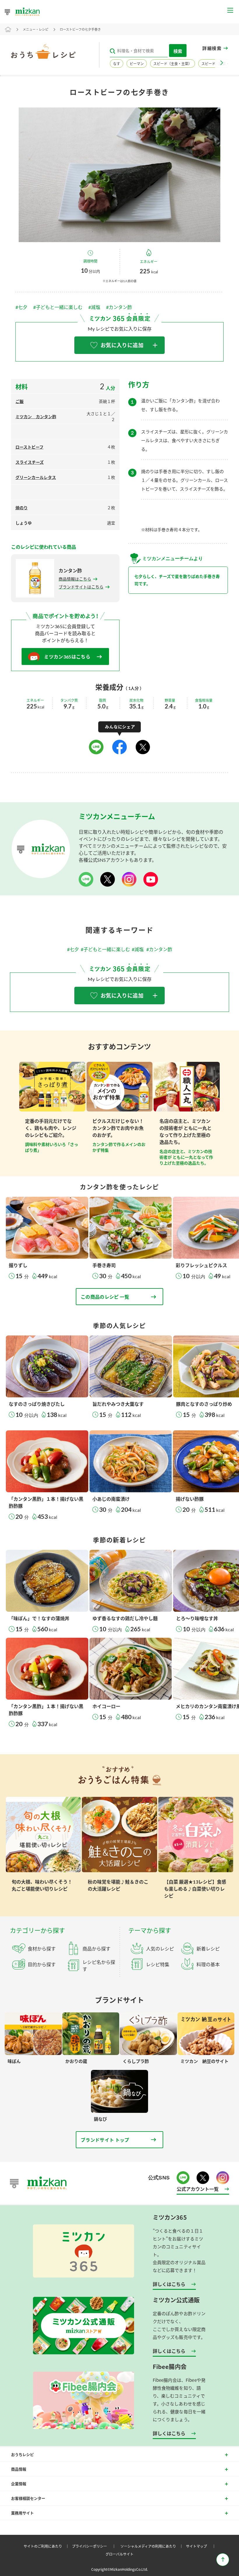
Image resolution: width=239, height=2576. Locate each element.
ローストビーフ (29, 447)
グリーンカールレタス (36, 477)
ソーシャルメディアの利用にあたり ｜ (153, 2546)
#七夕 (21, 307)
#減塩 (94, 307)
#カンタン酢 (119, 307)
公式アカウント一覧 (198, 2189)
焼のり (22, 508)
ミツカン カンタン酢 (36, 417)
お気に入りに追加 (122, 345)
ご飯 (20, 401)
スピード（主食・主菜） (173, 64)
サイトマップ (202, 2546)
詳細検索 (212, 48)
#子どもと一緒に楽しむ (58, 307)
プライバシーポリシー (95, 2546)
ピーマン (137, 64)
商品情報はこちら (75, 579)
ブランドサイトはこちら (81, 587)
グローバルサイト (119, 2554)
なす (117, 64)
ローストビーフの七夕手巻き (80, 29)
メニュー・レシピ (36, 29)
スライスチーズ (30, 462)
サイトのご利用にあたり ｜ (47, 2546)
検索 (178, 51)
